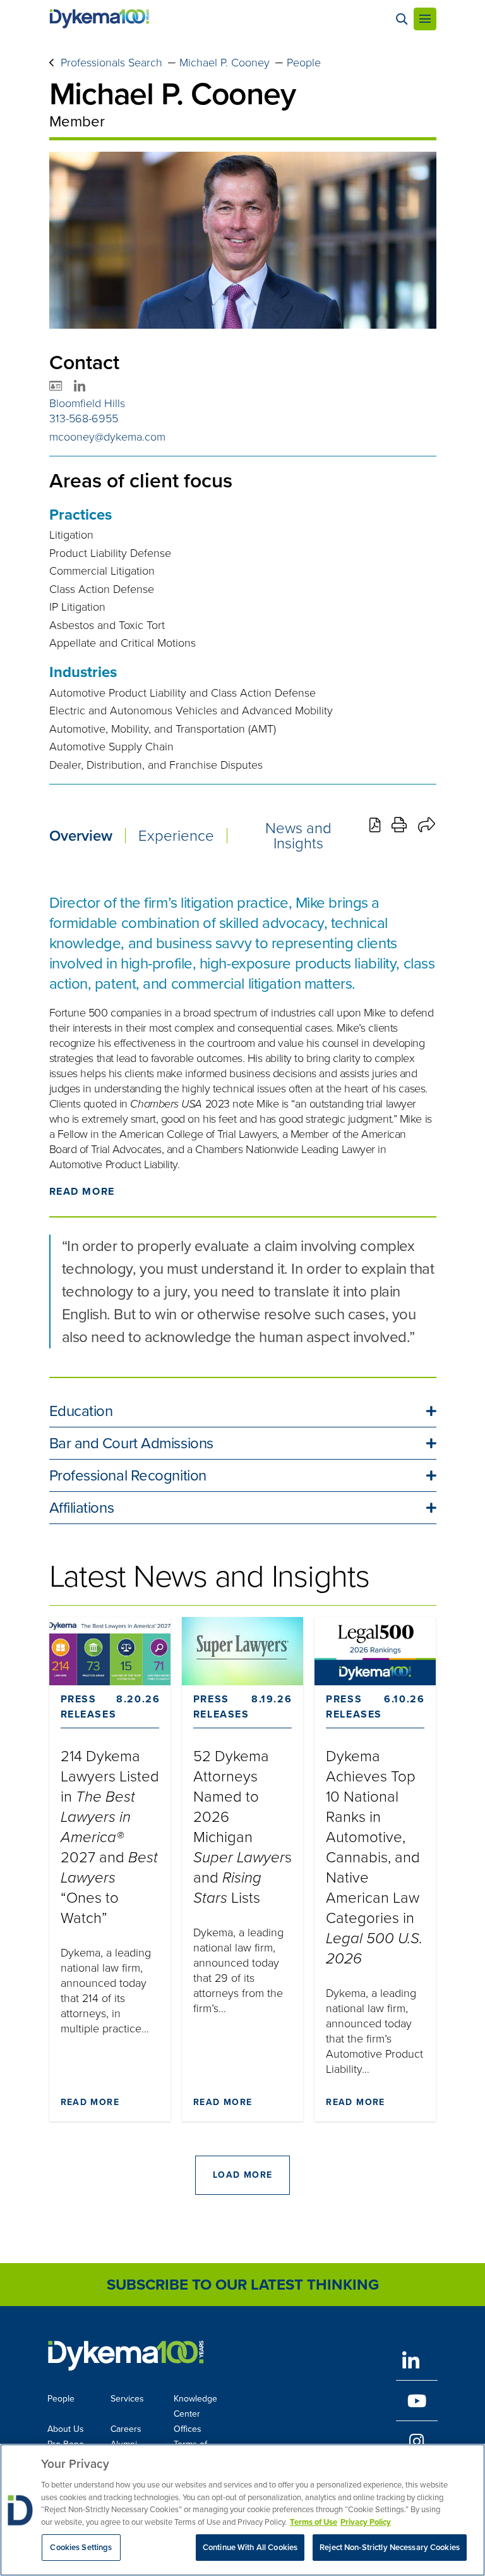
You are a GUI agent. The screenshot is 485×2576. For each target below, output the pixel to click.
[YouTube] (417, 2401)
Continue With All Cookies (250, 2547)
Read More (82, 1191)
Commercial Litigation (102, 571)
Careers (126, 2429)
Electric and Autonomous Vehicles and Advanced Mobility (191, 711)
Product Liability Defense (110, 553)
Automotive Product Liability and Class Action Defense (183, 693)
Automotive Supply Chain (111, 747)
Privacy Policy (366, 2522)
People (304, 63)
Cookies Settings (81, 2547)
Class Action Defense (102, 589)
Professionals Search (111, 63)
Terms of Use (314, 2522)
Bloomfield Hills (87, 403)
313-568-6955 (84, 418)
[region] (242, 2510)
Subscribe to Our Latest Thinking (243, 2285)
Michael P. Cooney (225, 63)
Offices (188, 2429)
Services (127, 2399)
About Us (66, 2429)
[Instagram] (417, 2441)
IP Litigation (77, 607)
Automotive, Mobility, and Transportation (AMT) (163, 729)
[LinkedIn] (417, 2360)
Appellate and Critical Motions (123, 643)
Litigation (71, 535)
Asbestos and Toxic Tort (107, 625)
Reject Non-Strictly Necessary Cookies (390, 2547)
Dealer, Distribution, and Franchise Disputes (156, 765)
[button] (243, 1411)
